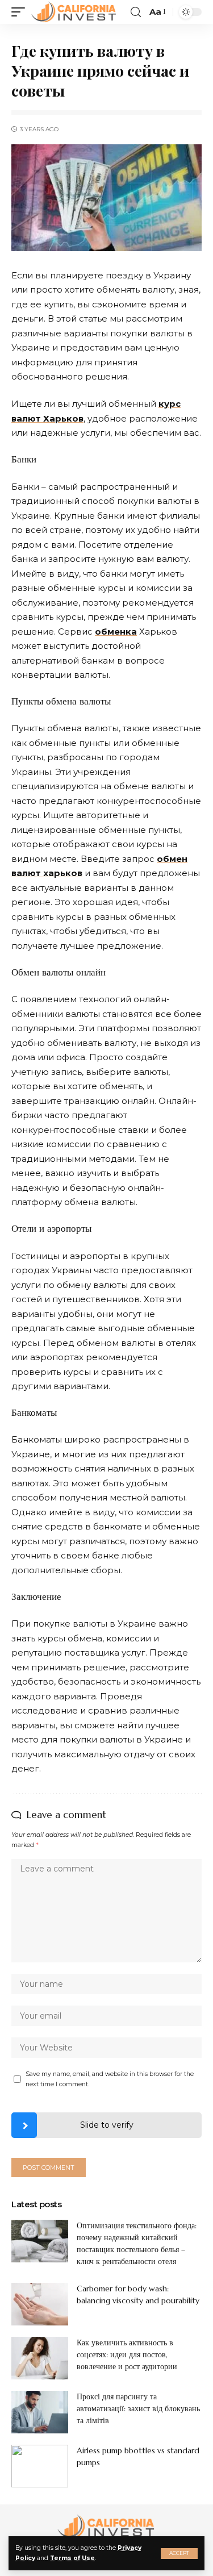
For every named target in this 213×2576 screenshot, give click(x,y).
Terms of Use (72, 2558)
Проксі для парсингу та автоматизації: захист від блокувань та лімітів (138, 2408)
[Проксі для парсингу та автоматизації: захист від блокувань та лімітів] (40, 2412)
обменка (116, 632)
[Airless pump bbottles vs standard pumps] (40, 2466)
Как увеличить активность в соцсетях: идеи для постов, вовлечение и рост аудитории (127, 2354)
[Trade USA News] (74, 12)
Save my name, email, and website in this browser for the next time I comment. (110, 2079)
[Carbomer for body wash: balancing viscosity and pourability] (40, 2304)
